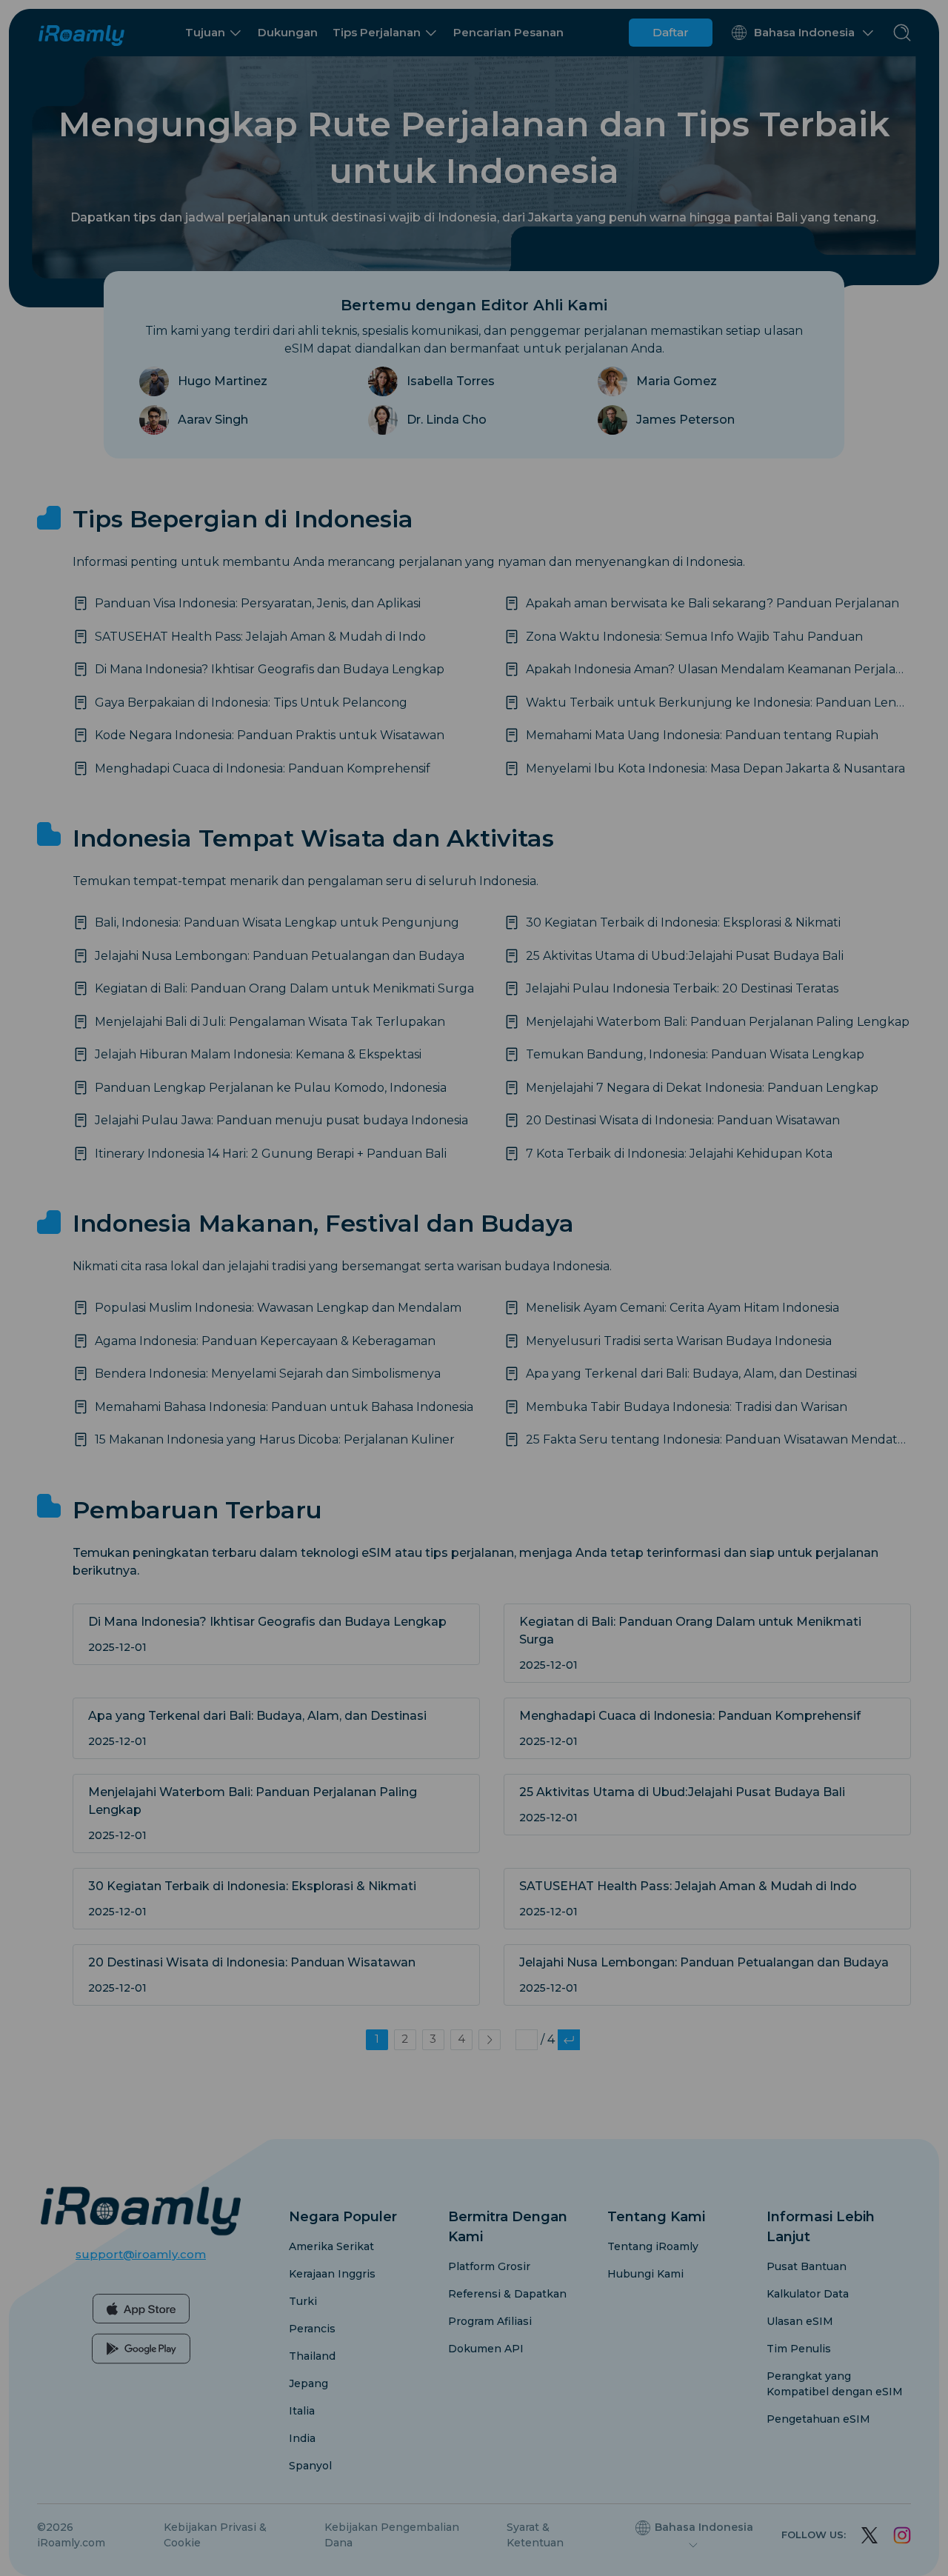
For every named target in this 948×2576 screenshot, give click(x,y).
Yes (571, 1337)
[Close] (672, 1226)
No (378, 1337)
